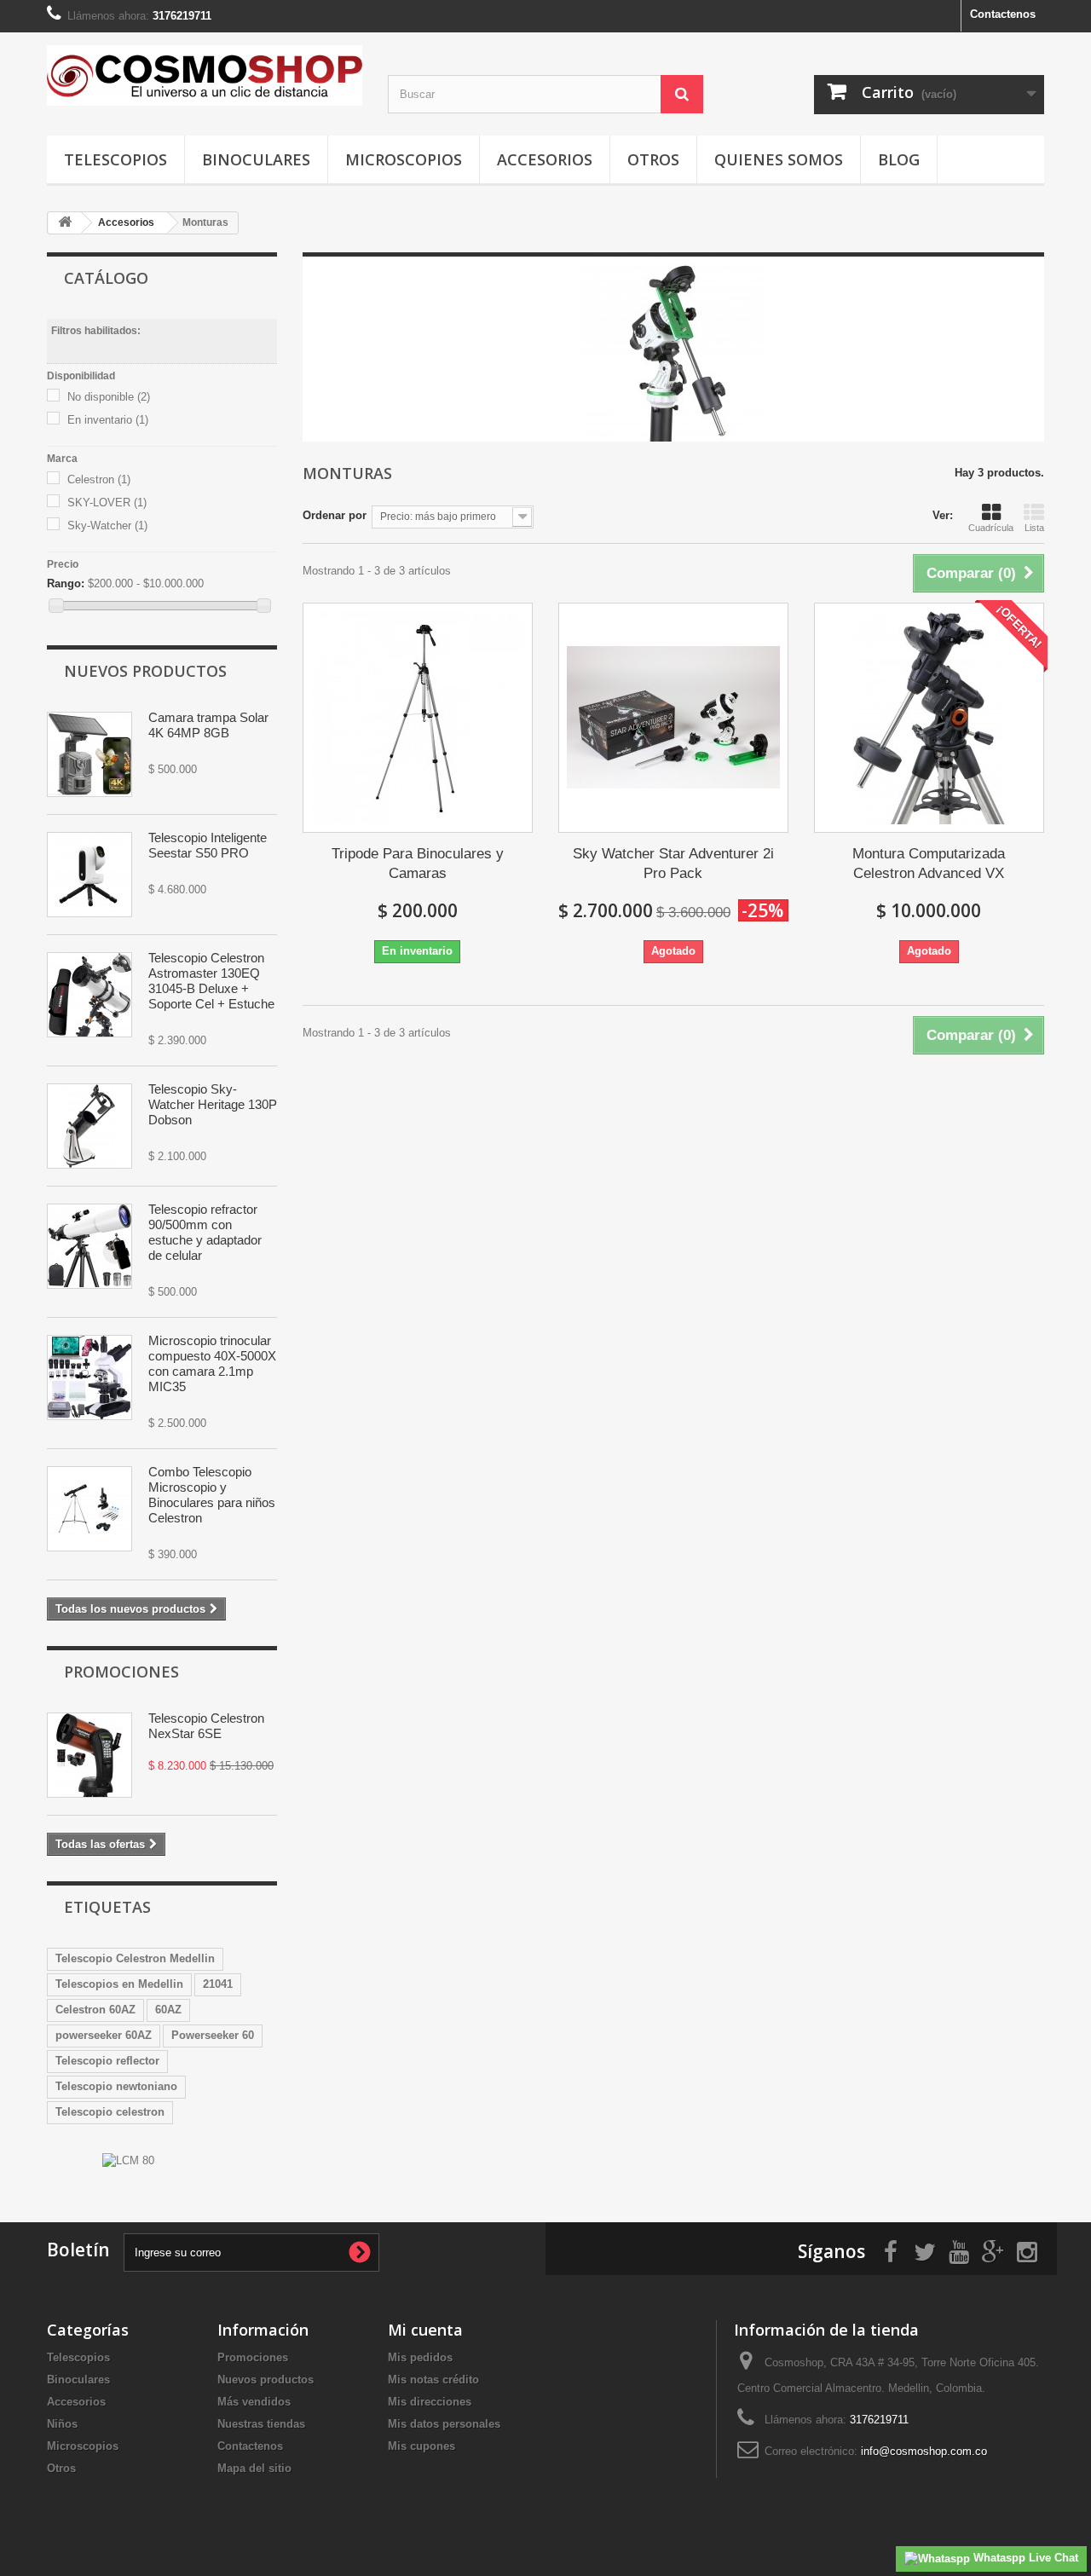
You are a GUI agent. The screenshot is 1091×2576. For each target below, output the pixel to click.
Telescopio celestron (110, 2112)
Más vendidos (254, 2402)
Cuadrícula (991, 528)
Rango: (66, 583)
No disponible (109, 397)
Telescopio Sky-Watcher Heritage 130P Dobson (213, 1104)
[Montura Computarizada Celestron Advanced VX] (929, 718)
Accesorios (545, 159)
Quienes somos (779, 159)
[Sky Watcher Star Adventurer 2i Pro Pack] (673, 718)
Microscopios (404, 159)
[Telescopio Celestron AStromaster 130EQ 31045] (89, 995)
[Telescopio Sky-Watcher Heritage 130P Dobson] (89, 1126)
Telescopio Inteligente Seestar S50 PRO (208, 845)
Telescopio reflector (107, 2061)
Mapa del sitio (254, 2468)
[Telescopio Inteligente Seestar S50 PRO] (89, 875)
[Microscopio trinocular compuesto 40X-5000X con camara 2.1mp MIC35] (89, 1378)
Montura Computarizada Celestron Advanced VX (929, 863)
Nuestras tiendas (261, 2424)
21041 (218, 1984)
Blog (899, 159)
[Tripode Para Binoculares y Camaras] (418, 718)
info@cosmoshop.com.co (924, 2451)
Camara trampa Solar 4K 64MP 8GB (208, 725)
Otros (653, 159)
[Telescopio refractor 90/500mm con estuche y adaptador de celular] (89, 1246)
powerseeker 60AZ (104, 2035)
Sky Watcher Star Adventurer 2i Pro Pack (673, 863)
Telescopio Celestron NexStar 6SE (206, 1726)
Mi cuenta (425, 2330)
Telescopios (115, 159)
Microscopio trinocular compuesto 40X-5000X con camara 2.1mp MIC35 (212, 1363)
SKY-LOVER (107, 502)
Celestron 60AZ (95, 2010)
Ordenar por (335, 515)
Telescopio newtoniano (116, 2086)
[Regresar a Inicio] (65, 223)
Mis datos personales (444, 2424)
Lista (1034, 528)
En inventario (108, 420)
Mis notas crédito (433, 2380)
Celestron (99, 479)
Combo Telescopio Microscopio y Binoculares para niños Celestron (212, 1495)
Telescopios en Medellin (119, 1984)
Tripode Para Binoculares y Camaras (418, 863)
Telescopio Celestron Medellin (135, 1958)
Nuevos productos (145, 671)
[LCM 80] (128, 2160)
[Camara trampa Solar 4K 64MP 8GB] (89, 754)
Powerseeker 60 (213, 2035)
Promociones (121, 1672)
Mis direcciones (430, 2402)
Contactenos (1003, 14)
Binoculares (256, 159)
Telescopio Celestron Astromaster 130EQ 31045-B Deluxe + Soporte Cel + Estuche (211, 981)
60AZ (168, 2010)
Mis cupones (421, 2446)
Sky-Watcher (107, 526)
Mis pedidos (420, 2357)
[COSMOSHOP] (205, 75)
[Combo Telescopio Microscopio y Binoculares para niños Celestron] (89, 1509)
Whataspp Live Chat (1024, 2558)
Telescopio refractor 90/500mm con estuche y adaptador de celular (205, 1232)
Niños (62, 2424)
